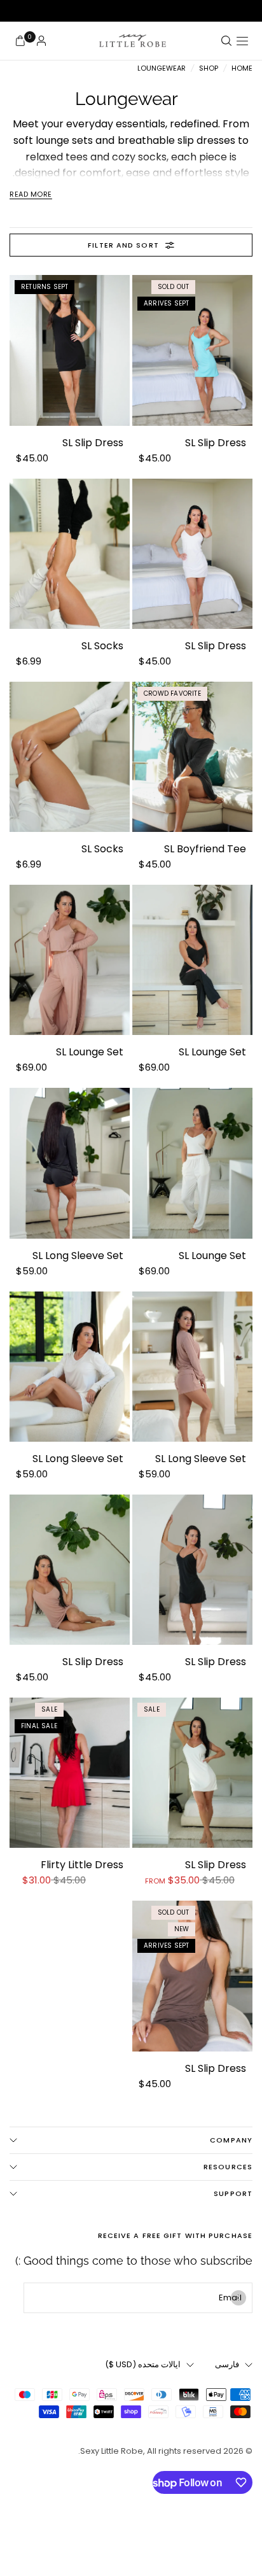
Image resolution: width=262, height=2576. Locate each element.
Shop (209, 68)
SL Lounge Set (212, 1052)
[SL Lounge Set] (192, 960)
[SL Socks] (70, 554)
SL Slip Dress (216, 443)
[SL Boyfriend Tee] (192, 757)
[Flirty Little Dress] (70, 1773)
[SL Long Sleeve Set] (70, 1163)
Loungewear (162, 68)
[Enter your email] (238, 2298)
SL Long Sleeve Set (78, 1256)
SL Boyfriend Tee (205, 849)
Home (242, 68)
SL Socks (102, 646)
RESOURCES (228, 2167)
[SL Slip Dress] (192, 350)
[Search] (226, 41)
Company (231, 2140)
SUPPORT (233, 2193)
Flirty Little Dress (82, 1865)
